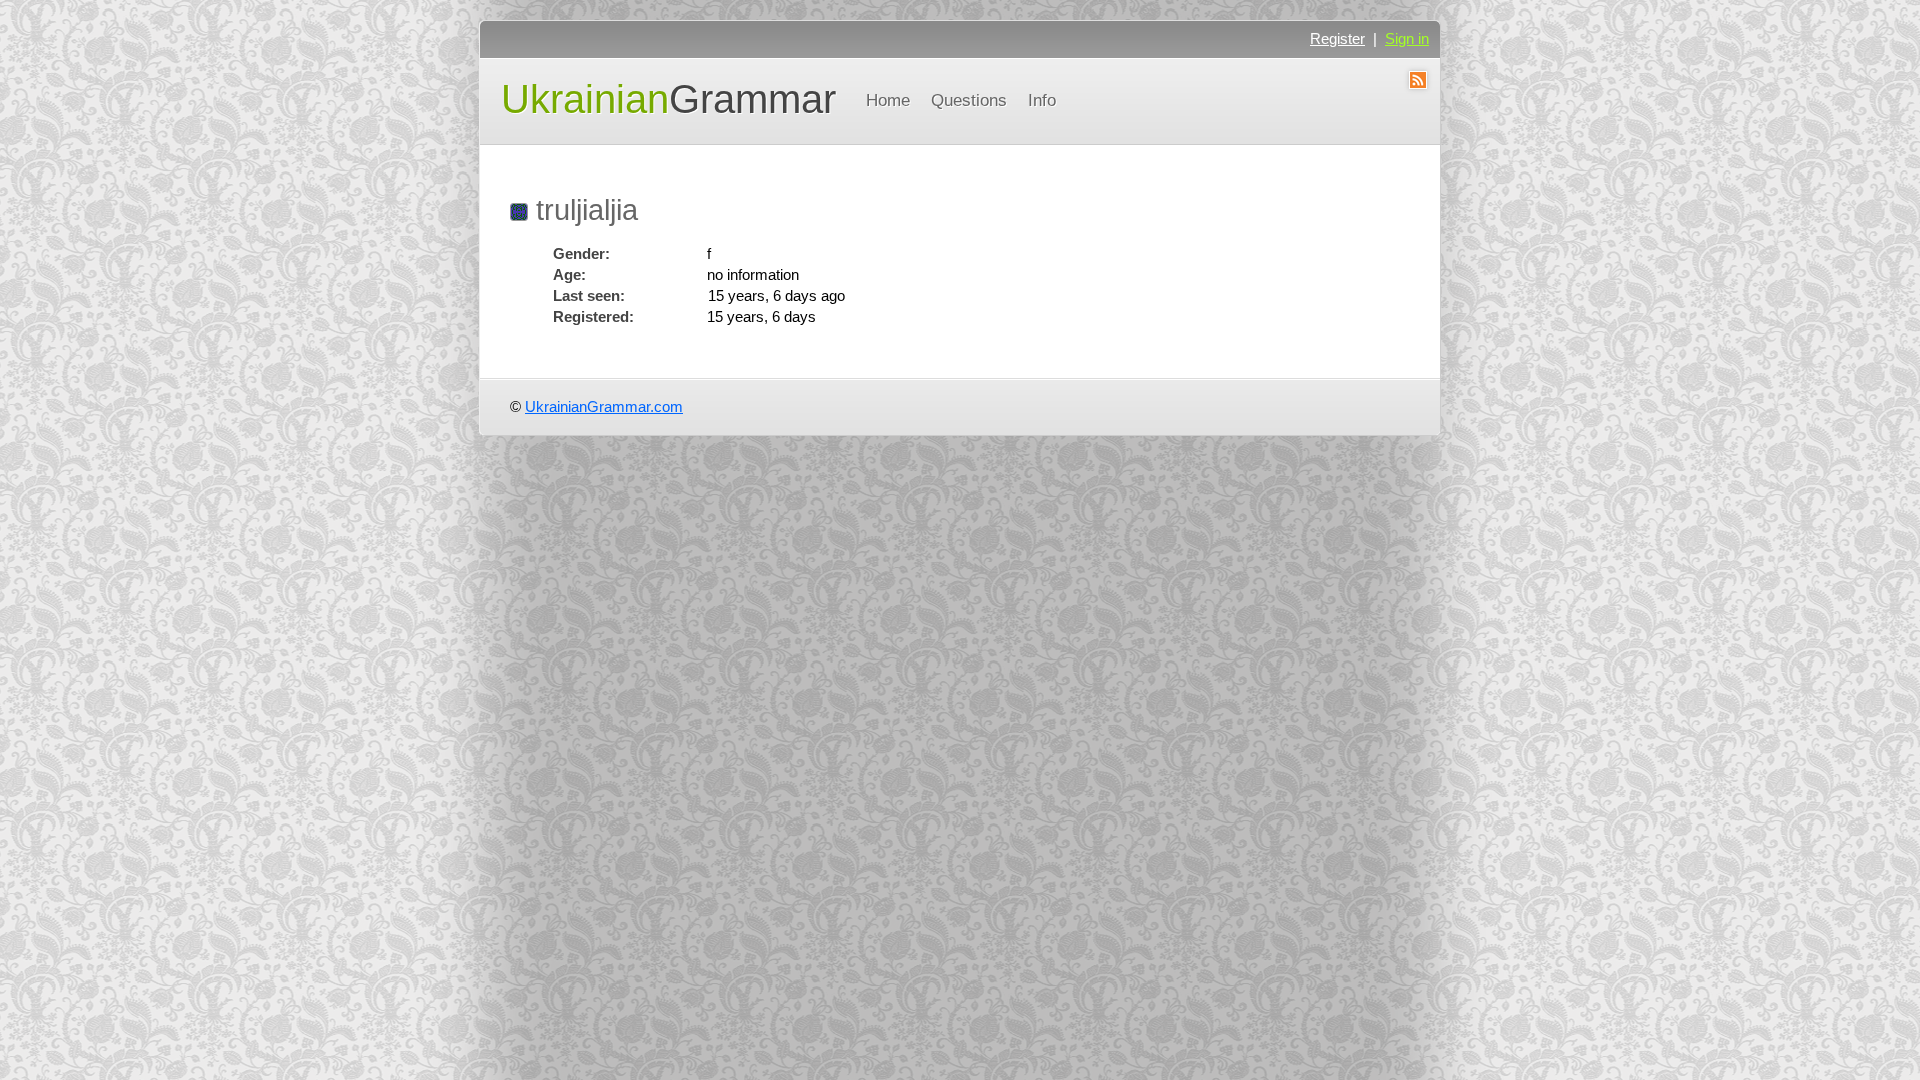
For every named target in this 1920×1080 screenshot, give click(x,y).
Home (888, 100)
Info (1042, 100)
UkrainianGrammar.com (604, 406)
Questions (969, 100)
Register (1337, 38)
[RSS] (1417, 83)
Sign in (1407, 38)
